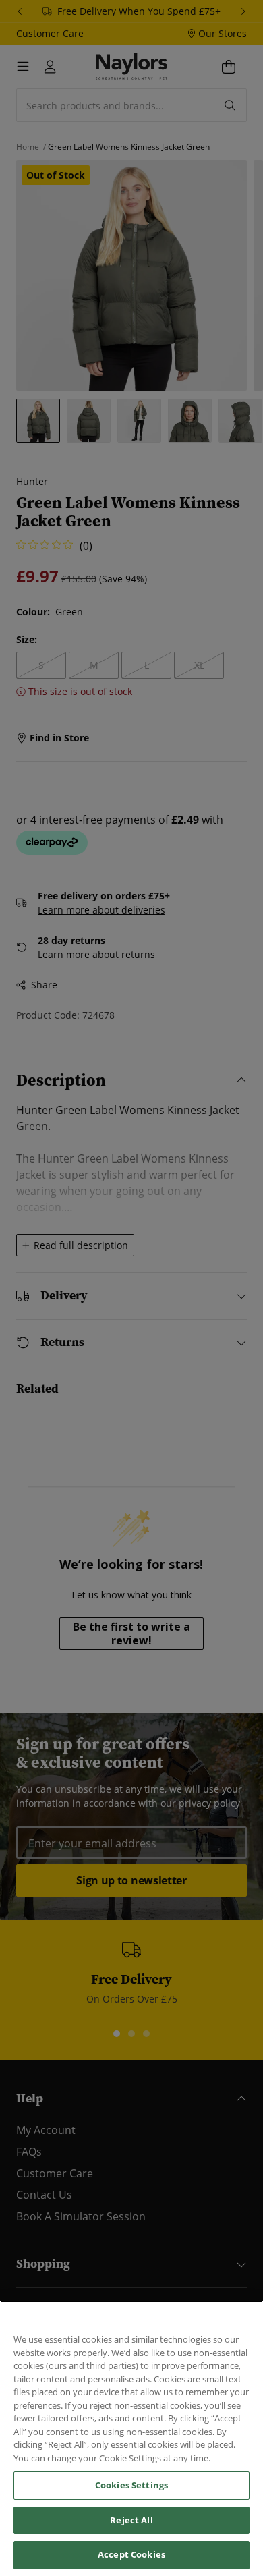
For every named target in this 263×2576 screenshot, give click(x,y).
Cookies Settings (131, 2485)
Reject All (131, 2520)
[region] (131, 2438)
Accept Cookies (131, 2554)
